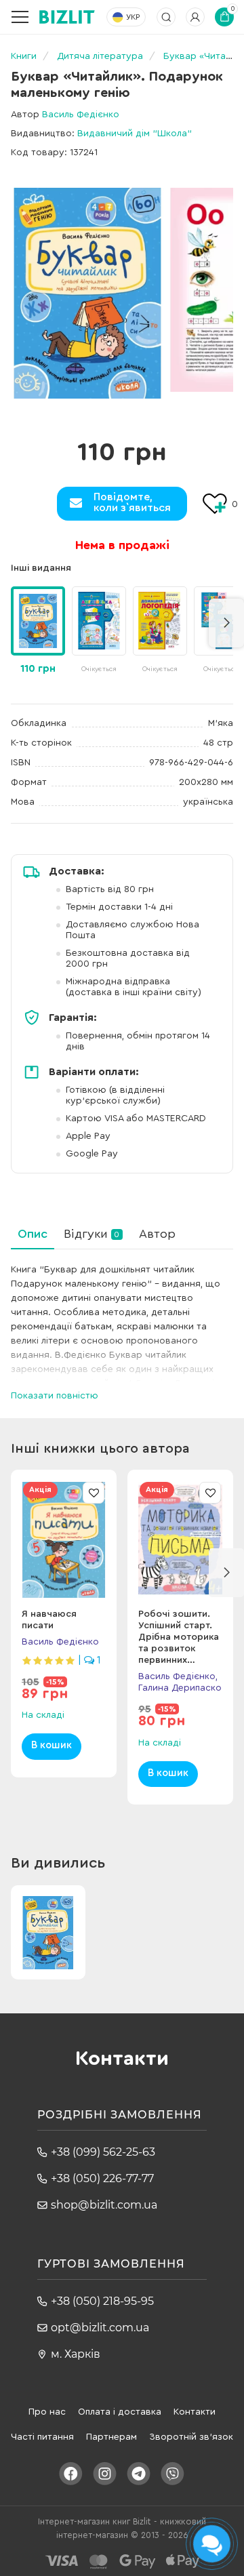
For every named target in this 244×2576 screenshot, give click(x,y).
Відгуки (91, 1234)
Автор (157, 1234)
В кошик (52, 1745)
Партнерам (111, 2437)
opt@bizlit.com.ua (100, 2328)
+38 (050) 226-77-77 (102, 2178)
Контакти (195, 2412)
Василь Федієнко (81, 115)
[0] (87, 293)
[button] (226, 623)
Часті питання (42, 2437)
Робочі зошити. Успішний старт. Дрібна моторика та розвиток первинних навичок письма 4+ (179, 1649)
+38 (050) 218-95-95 (102, 2301)
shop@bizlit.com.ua (104, 2205)
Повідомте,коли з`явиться (132, 502)
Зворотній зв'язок (191, 2437)
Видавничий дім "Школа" (135, 134)
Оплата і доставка (120, 2412)
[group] (99, 631)
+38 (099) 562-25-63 (103, 2152)
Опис (33, 1234)
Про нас (47, 2412)
